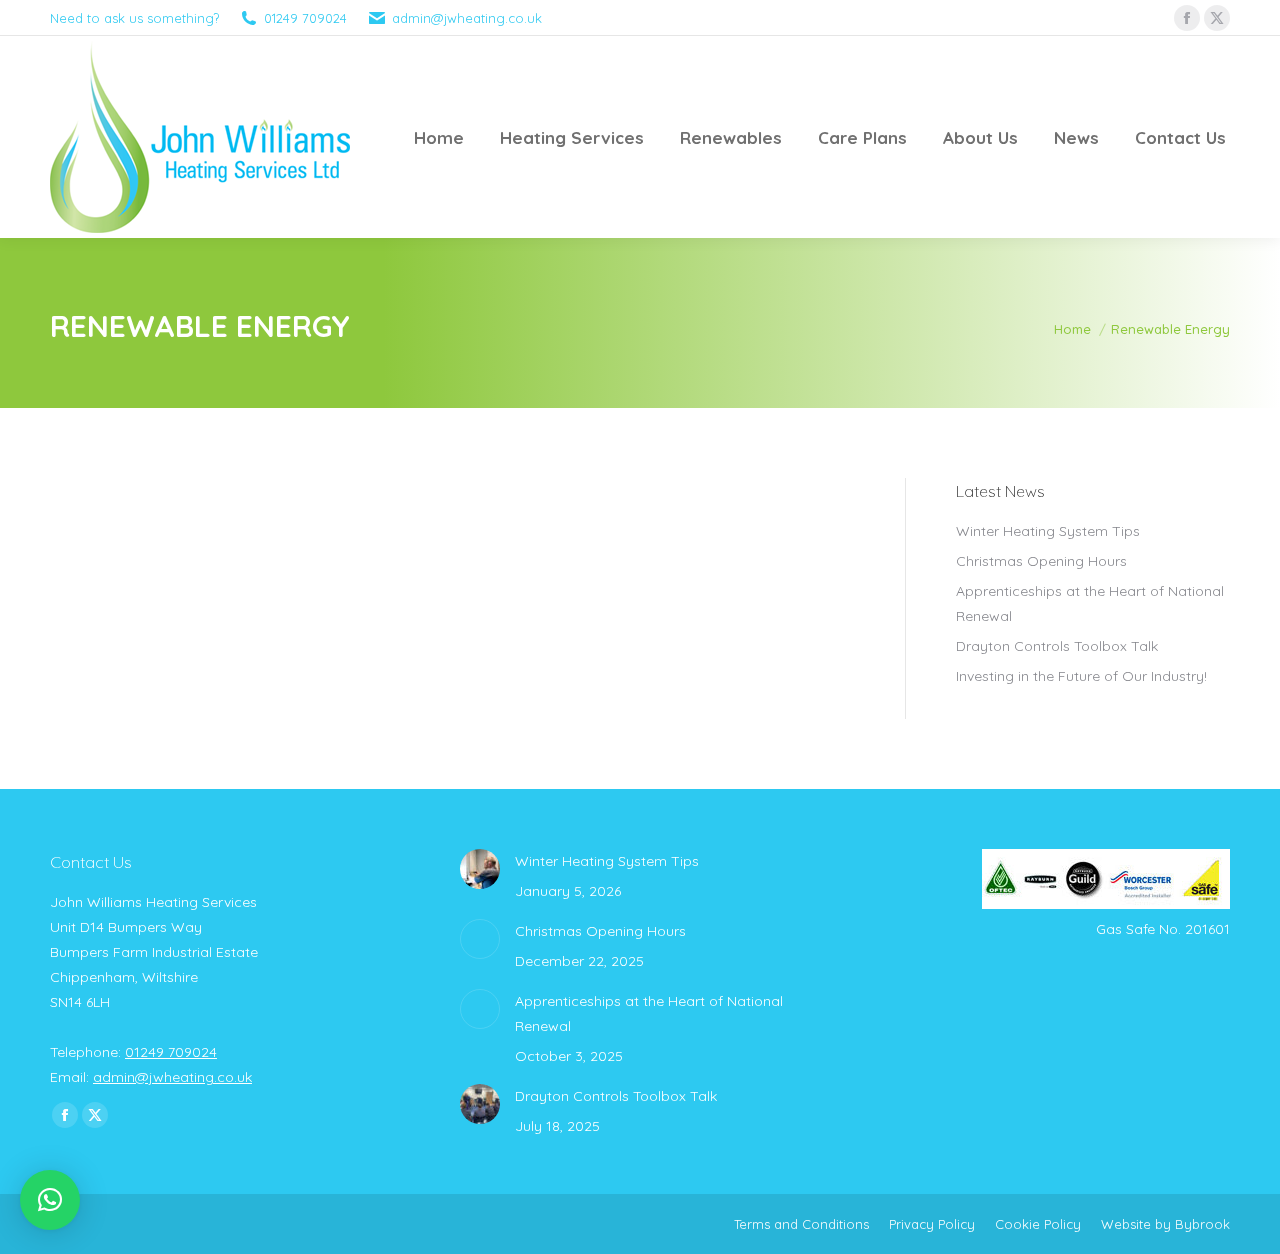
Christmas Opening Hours (1041, 561)
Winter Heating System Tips (1048, 531)
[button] (50, 1200)
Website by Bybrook (1165, 1224)
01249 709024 (305, 18)
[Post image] (480, 869)
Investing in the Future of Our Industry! (1081, 676)
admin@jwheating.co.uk (467, 18)
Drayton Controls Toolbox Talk (1057, 646)
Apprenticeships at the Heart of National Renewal (1090, 603)
